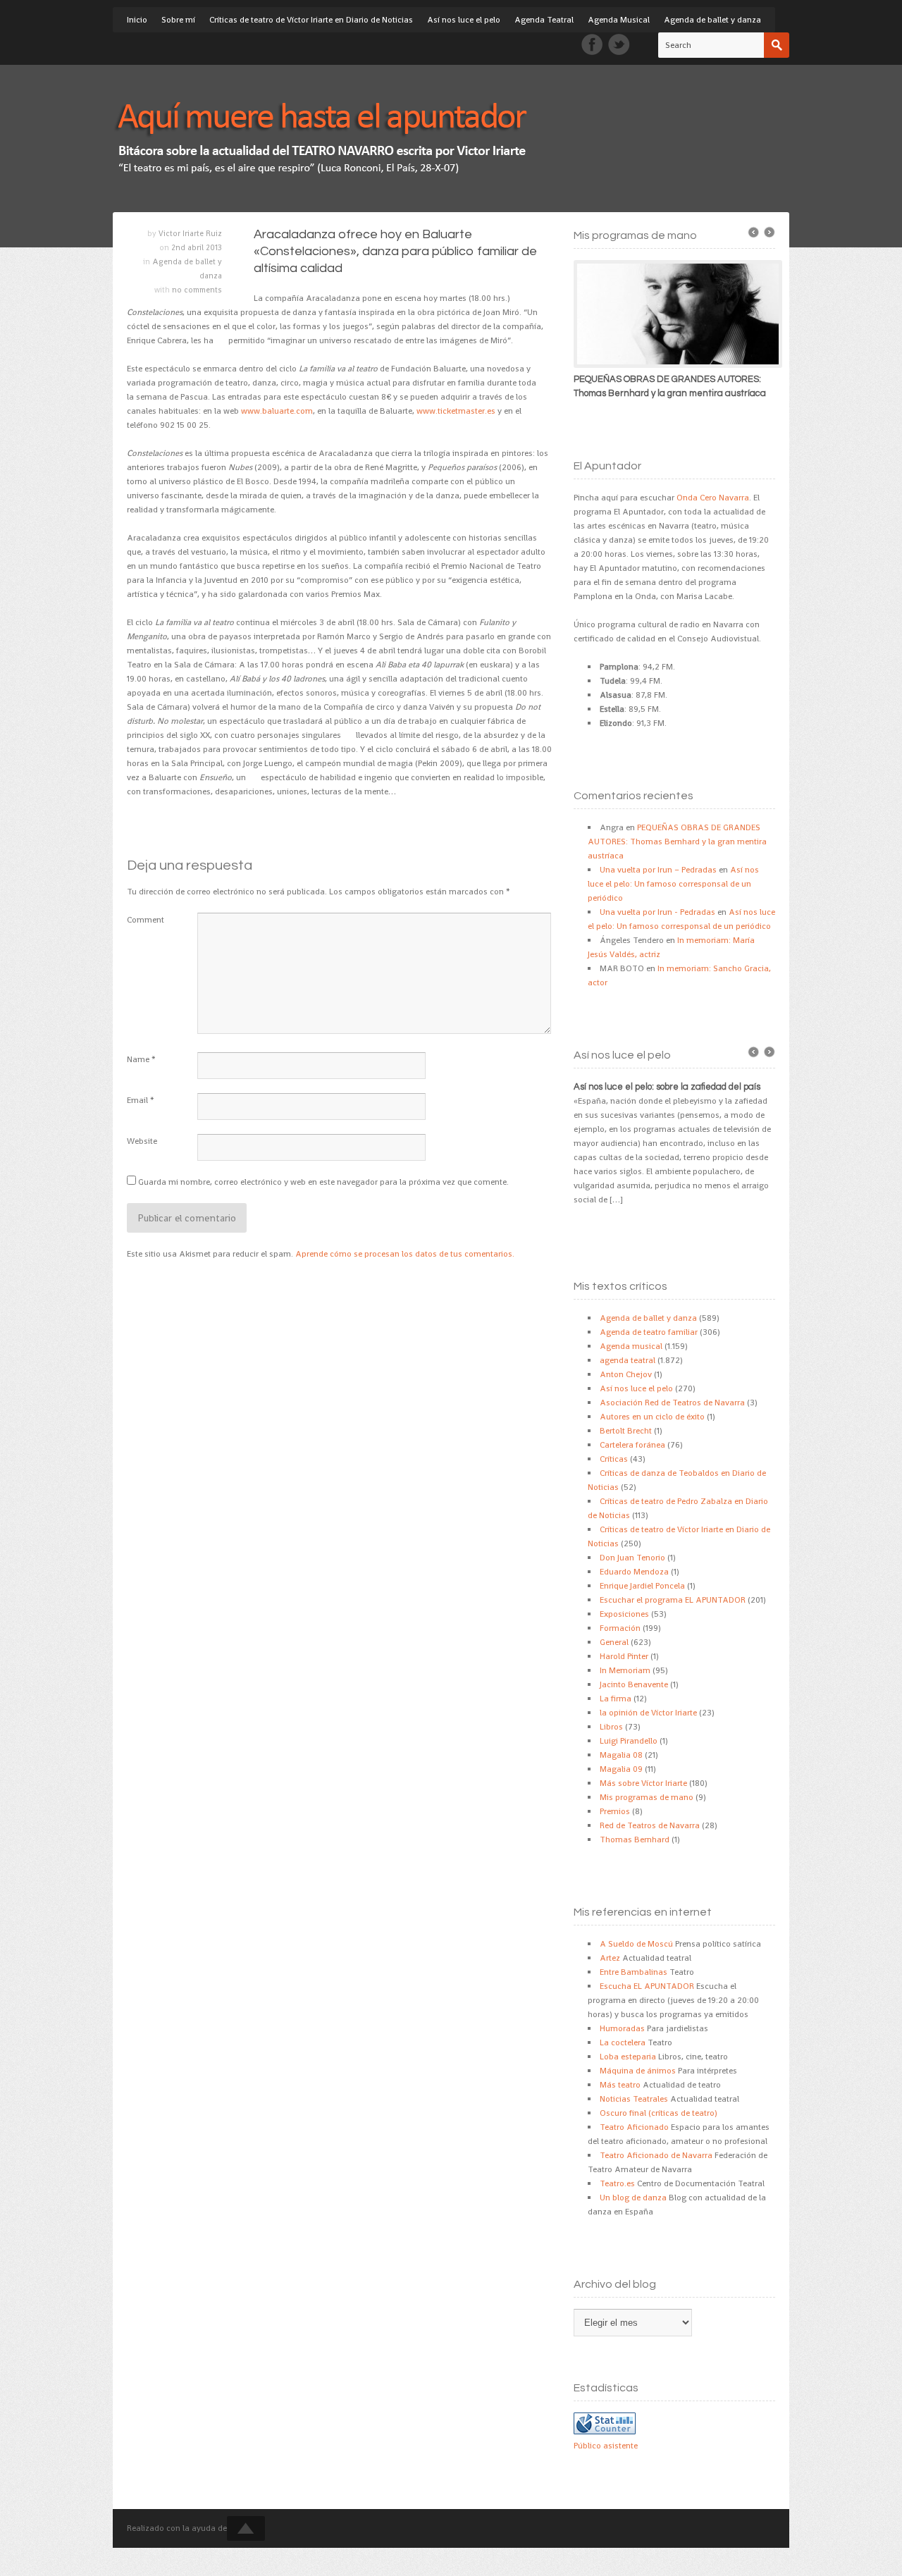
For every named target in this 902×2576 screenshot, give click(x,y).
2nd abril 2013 (197, 247)
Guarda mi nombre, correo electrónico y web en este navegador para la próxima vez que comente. (323, 1182)
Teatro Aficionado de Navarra (656, 2155)
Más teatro (620, 2085)
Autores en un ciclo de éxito (652, 1417)
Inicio (137, 20)
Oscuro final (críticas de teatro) (659, 2113)
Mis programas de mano (647, 1797)
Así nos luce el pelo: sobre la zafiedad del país (667, 1087)
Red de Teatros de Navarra (650, 1825)
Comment (146, 920)
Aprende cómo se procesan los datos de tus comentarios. (405, 1254)
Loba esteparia (628, 2057)
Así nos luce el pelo (464, 20)
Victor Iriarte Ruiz (190, 233)
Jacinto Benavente (634, 1684)
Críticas (614, 1459)
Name (138, 1059)
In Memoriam (625, 1670)
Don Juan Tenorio (632, 1558)
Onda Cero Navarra (713, 498)
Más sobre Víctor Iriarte (643, 1783)
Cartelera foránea (632, 1445)
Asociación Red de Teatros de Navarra (672, 1403)
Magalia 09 (621, 1769)
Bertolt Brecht (626, 1431)
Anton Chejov (626, 1374)
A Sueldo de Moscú (636, 1944)
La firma (616, 1699)
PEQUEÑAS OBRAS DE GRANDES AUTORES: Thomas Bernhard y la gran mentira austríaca (677, 842)
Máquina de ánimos (638, 2071)
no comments (197, 290)
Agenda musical (631, 1346)
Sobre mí (178, 20)
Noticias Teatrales (634, 2099)
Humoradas (622, 2028)
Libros (611, 1727)
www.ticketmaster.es (456, 411)
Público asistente (606, 2446)
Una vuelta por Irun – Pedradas (658, 870)
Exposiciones (624, 1614)
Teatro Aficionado (634, 2127)
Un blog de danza (633, 2198)
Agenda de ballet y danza (712, 20)
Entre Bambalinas (634, 1972)
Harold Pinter (624, 1656)
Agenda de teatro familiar (649, 1332)
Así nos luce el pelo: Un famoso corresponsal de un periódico (673, 884)
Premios (615, 1811)
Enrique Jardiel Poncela (642, 1586)
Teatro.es (617, 2183)
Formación (620, 1628)
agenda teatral (628, 1360)
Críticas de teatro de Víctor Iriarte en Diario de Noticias (311, 20)
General (614, 1642)
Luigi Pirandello (629, 1741)
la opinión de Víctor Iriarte (648, 1713)
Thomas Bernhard (635, 1839)
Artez (610, 1958)
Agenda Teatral (544, 20)
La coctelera (623, 2042)
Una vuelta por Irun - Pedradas (657, 912)
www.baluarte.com (277, 411)
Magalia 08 (621, 1755)
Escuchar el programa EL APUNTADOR (673, 1600)
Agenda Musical (619, 20)
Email (137, 1100)
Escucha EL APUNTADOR (647, 1986)
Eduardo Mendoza (634, 1572)
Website (142, 1141)
